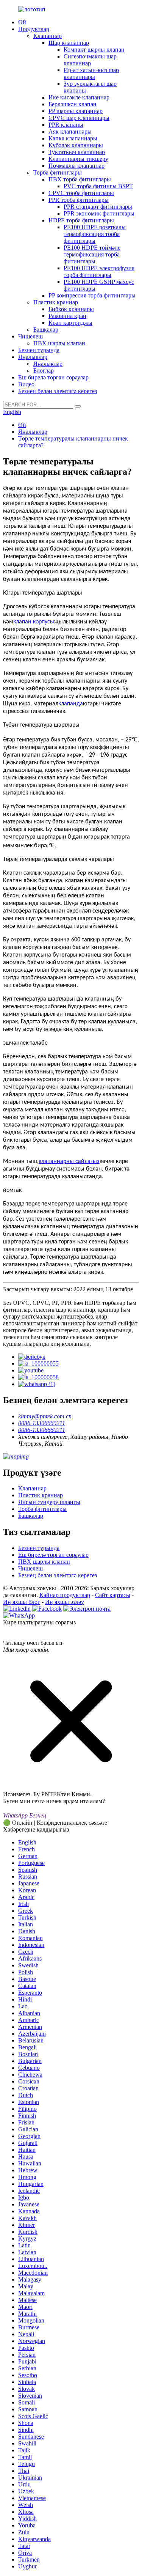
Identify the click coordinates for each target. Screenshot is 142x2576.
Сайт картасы (113, 1595)
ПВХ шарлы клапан (59, 343)
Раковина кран (67, 316)
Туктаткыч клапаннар (77, 152)
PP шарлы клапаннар (76, 111)
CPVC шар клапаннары (79, 118)
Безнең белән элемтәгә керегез (58, 391)
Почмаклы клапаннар (76, 166)
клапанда (71, 704)
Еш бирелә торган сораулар (53, 377)
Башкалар (46, 330)
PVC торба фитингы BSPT (98, 186)
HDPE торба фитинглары (81, 220)
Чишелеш (30, 336)
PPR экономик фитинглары (99, 213)
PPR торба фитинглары (79, 200)
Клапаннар (48, 36)
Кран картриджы (70, 323)
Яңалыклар (33, 357)
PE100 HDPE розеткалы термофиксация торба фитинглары (95, 234)
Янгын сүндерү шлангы (49, 1502)
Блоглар (44, 371)
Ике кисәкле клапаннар (79, 97)
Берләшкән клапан (73, 104)
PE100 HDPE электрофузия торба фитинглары (99, 271)
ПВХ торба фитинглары (80, 179)
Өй (22, 22)
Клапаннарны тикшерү (78, 159)
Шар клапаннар (69, 43)
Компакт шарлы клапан (94, 50)
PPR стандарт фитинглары (98, 207)
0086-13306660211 (42, 1423)
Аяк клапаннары (70, 131)
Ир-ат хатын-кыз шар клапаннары (91, 73)
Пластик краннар (56, 302)
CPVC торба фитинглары (81, 193)
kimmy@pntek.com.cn (45, 1416)
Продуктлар (34, 29)
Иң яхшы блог (22, 1602)
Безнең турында (39, 350)
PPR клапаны (66, 125)
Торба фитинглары (58, 172)
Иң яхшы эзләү (65, 1602)
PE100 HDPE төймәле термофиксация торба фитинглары (92, 254)
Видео (26, 384)
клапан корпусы (34, 622)
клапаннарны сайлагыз (69, 1161)
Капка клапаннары (73, 138)
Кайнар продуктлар (65, 1595)
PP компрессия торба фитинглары (92, 295)
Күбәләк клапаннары (76, 145)
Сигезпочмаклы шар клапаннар (90, 60)
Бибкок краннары (71, 309)
